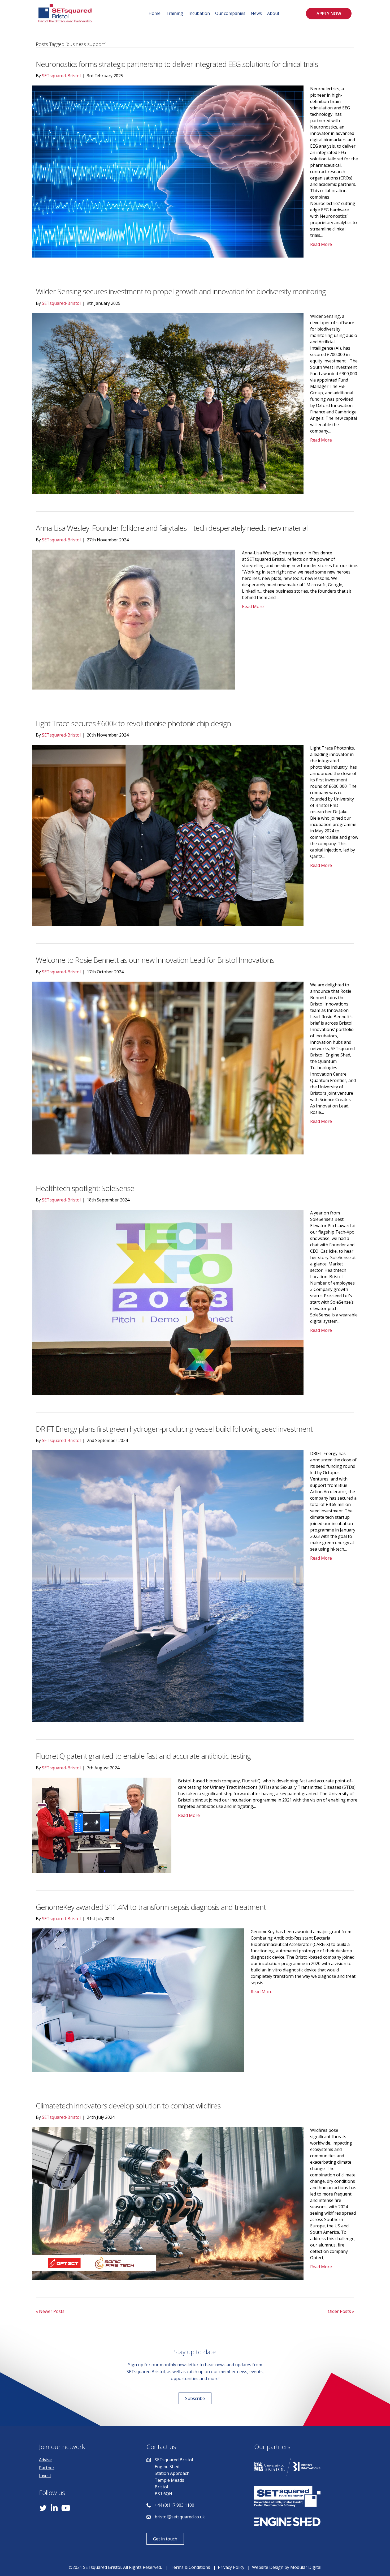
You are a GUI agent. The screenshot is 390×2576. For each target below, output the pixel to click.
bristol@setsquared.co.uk (180, 2517)
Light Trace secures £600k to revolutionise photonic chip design (133, 723)
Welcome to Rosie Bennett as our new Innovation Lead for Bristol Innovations (155, 960)
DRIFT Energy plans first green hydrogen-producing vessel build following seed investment (174, 1429)
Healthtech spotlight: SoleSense (85, 1188)
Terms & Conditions (190, 2567)
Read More (321, 244)
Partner (47, 2468)
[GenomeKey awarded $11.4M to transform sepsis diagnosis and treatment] (138, 2000)
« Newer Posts (50, 2311)
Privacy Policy (231, 2567)
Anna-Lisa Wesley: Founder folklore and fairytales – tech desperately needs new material (172, 528)
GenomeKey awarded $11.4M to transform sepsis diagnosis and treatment (151, 1907)
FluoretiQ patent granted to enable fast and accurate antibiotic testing (143, 1756)
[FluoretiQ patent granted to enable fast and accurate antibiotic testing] (102, 1825)
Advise (45, 2460)
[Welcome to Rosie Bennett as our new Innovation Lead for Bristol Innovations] (168, 1067)
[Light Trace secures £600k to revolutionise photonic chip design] (168, 835)
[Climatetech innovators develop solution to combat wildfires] (168, 2203)
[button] (329, 14)
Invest (45, 2476)
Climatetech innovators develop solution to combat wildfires (128, 2106)
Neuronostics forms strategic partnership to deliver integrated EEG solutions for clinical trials (178, 64)
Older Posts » (341, 2311)
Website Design (268, 2567)
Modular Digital (306, 2567)
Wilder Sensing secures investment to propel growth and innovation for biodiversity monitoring (182, 291)
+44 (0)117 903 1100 (174, 2505)
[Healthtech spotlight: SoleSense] (168, 1302)
